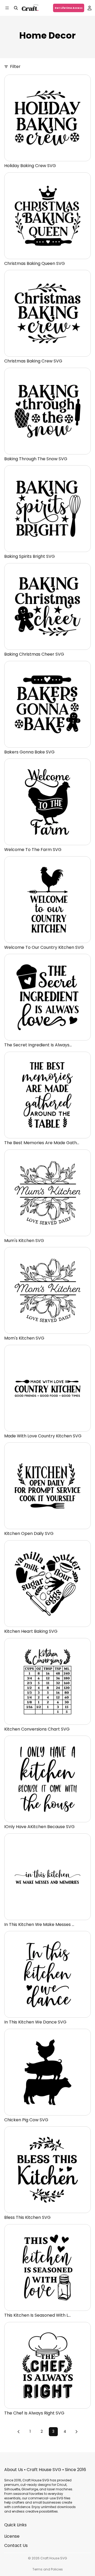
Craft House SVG (54, 2558)
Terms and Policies (48, 2569)
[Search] (16, 8)
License (12, 2536)
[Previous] (18, 2432)
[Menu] (7, 8)
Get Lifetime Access (69, 8)
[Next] (77, 2432)
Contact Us (16, 2545)
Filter (15, 67)
